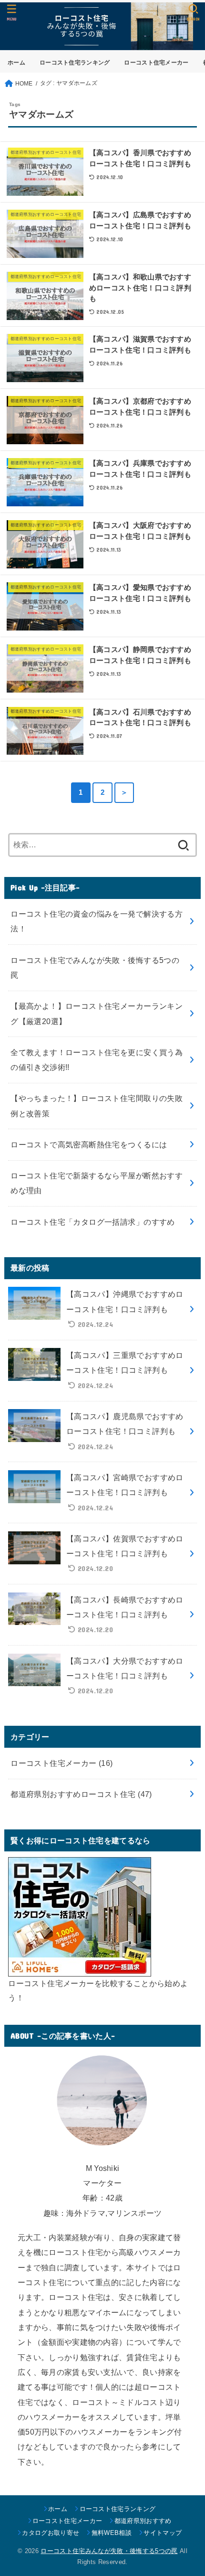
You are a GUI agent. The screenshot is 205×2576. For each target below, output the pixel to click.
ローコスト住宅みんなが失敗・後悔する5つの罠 (109, 2551)
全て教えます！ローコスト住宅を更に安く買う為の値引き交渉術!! (97, 1060)
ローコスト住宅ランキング (75, 63)
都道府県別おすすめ (143, 2521)
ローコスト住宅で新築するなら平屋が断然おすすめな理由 (97, 1183)
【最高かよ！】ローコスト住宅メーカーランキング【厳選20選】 (97, 1013)
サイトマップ (163, 2533)
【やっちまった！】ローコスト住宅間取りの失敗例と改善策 (97, 1106)
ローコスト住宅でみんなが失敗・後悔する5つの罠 (95, 967)
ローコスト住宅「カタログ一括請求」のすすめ (93, 1222)
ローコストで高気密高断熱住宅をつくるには (89, 1144)
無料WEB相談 (112, 2533)
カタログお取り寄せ (51, 2533)
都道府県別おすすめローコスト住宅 (81, 1794)
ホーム (16, 63)
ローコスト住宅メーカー (156, 63)
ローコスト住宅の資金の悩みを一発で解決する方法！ (97, 921)
